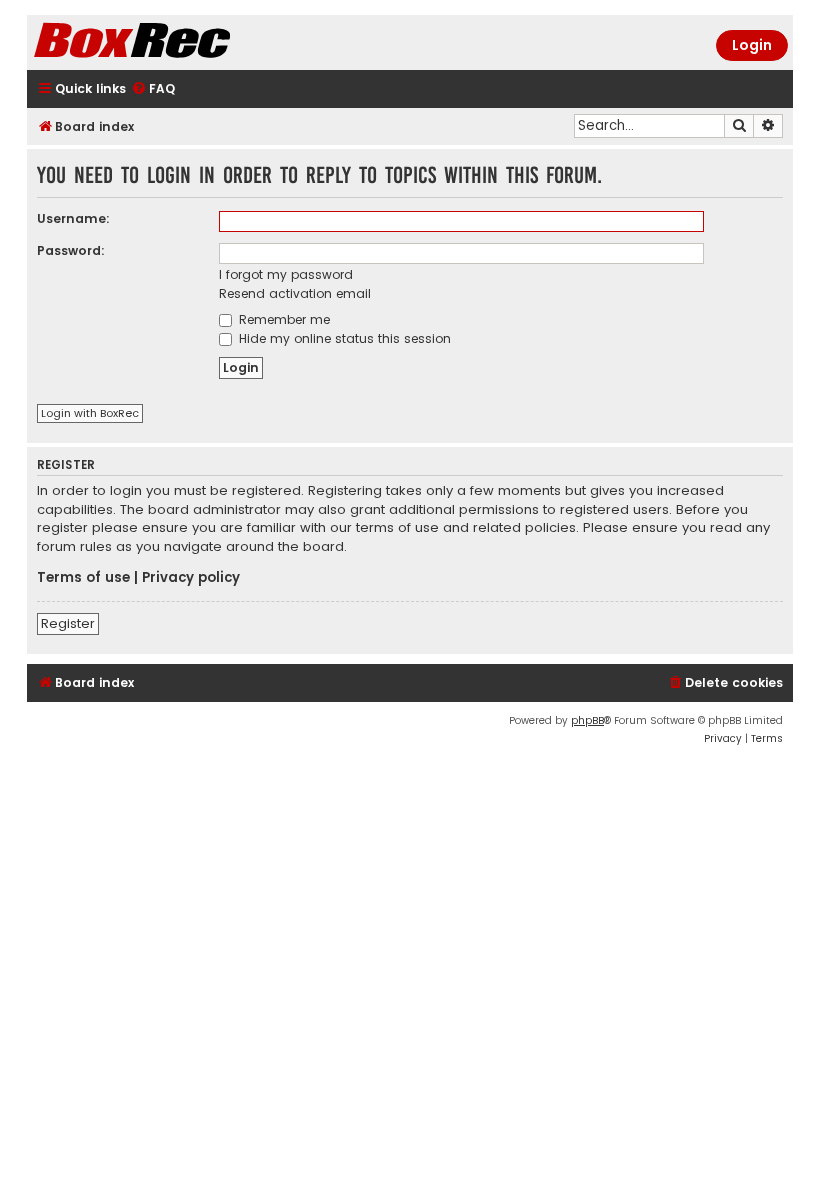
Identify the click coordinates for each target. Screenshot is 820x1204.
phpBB (587, 720)
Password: (71, 250)
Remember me (282, 319)
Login (752, 45)
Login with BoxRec (90, 413)
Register (68, 623)
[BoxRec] (182, 42)
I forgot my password (286, 274)
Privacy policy (191, 578)
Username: (73, 218)
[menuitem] (153, 89)
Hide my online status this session (343, 338)
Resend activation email (295, 293)
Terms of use (83, 578)
